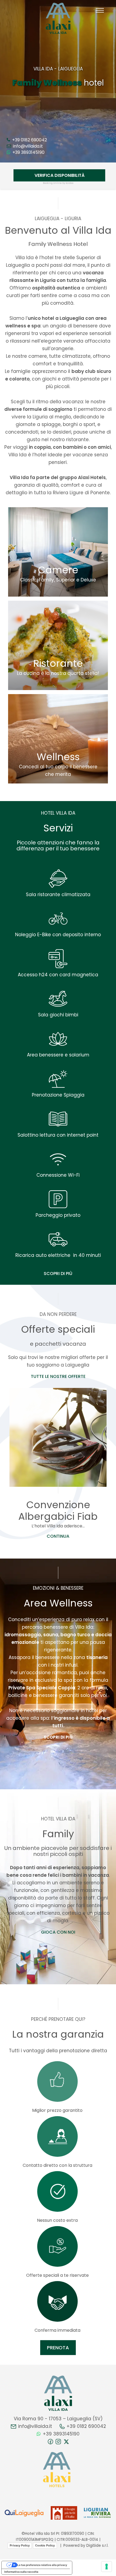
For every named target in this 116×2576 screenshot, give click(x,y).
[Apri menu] (100, 10)
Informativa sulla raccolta (21, 2572)
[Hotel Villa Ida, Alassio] (58, 2393)
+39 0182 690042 (29, 140)
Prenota (58, 2348)
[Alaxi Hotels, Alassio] (57, 2470)
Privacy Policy (20, 2545)
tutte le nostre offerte (58, 1376)
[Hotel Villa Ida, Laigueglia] (58, 18)
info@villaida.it (27, 146)
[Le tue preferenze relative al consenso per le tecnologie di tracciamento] (107, 2567)
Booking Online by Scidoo (58, 183)
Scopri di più (58, 1274)
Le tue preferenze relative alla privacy (42, 2565)
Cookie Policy (45, 2545)
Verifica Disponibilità (59, 175)
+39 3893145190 (28, 152)
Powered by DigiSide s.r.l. (86, 2546)
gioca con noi (58, 1932)
